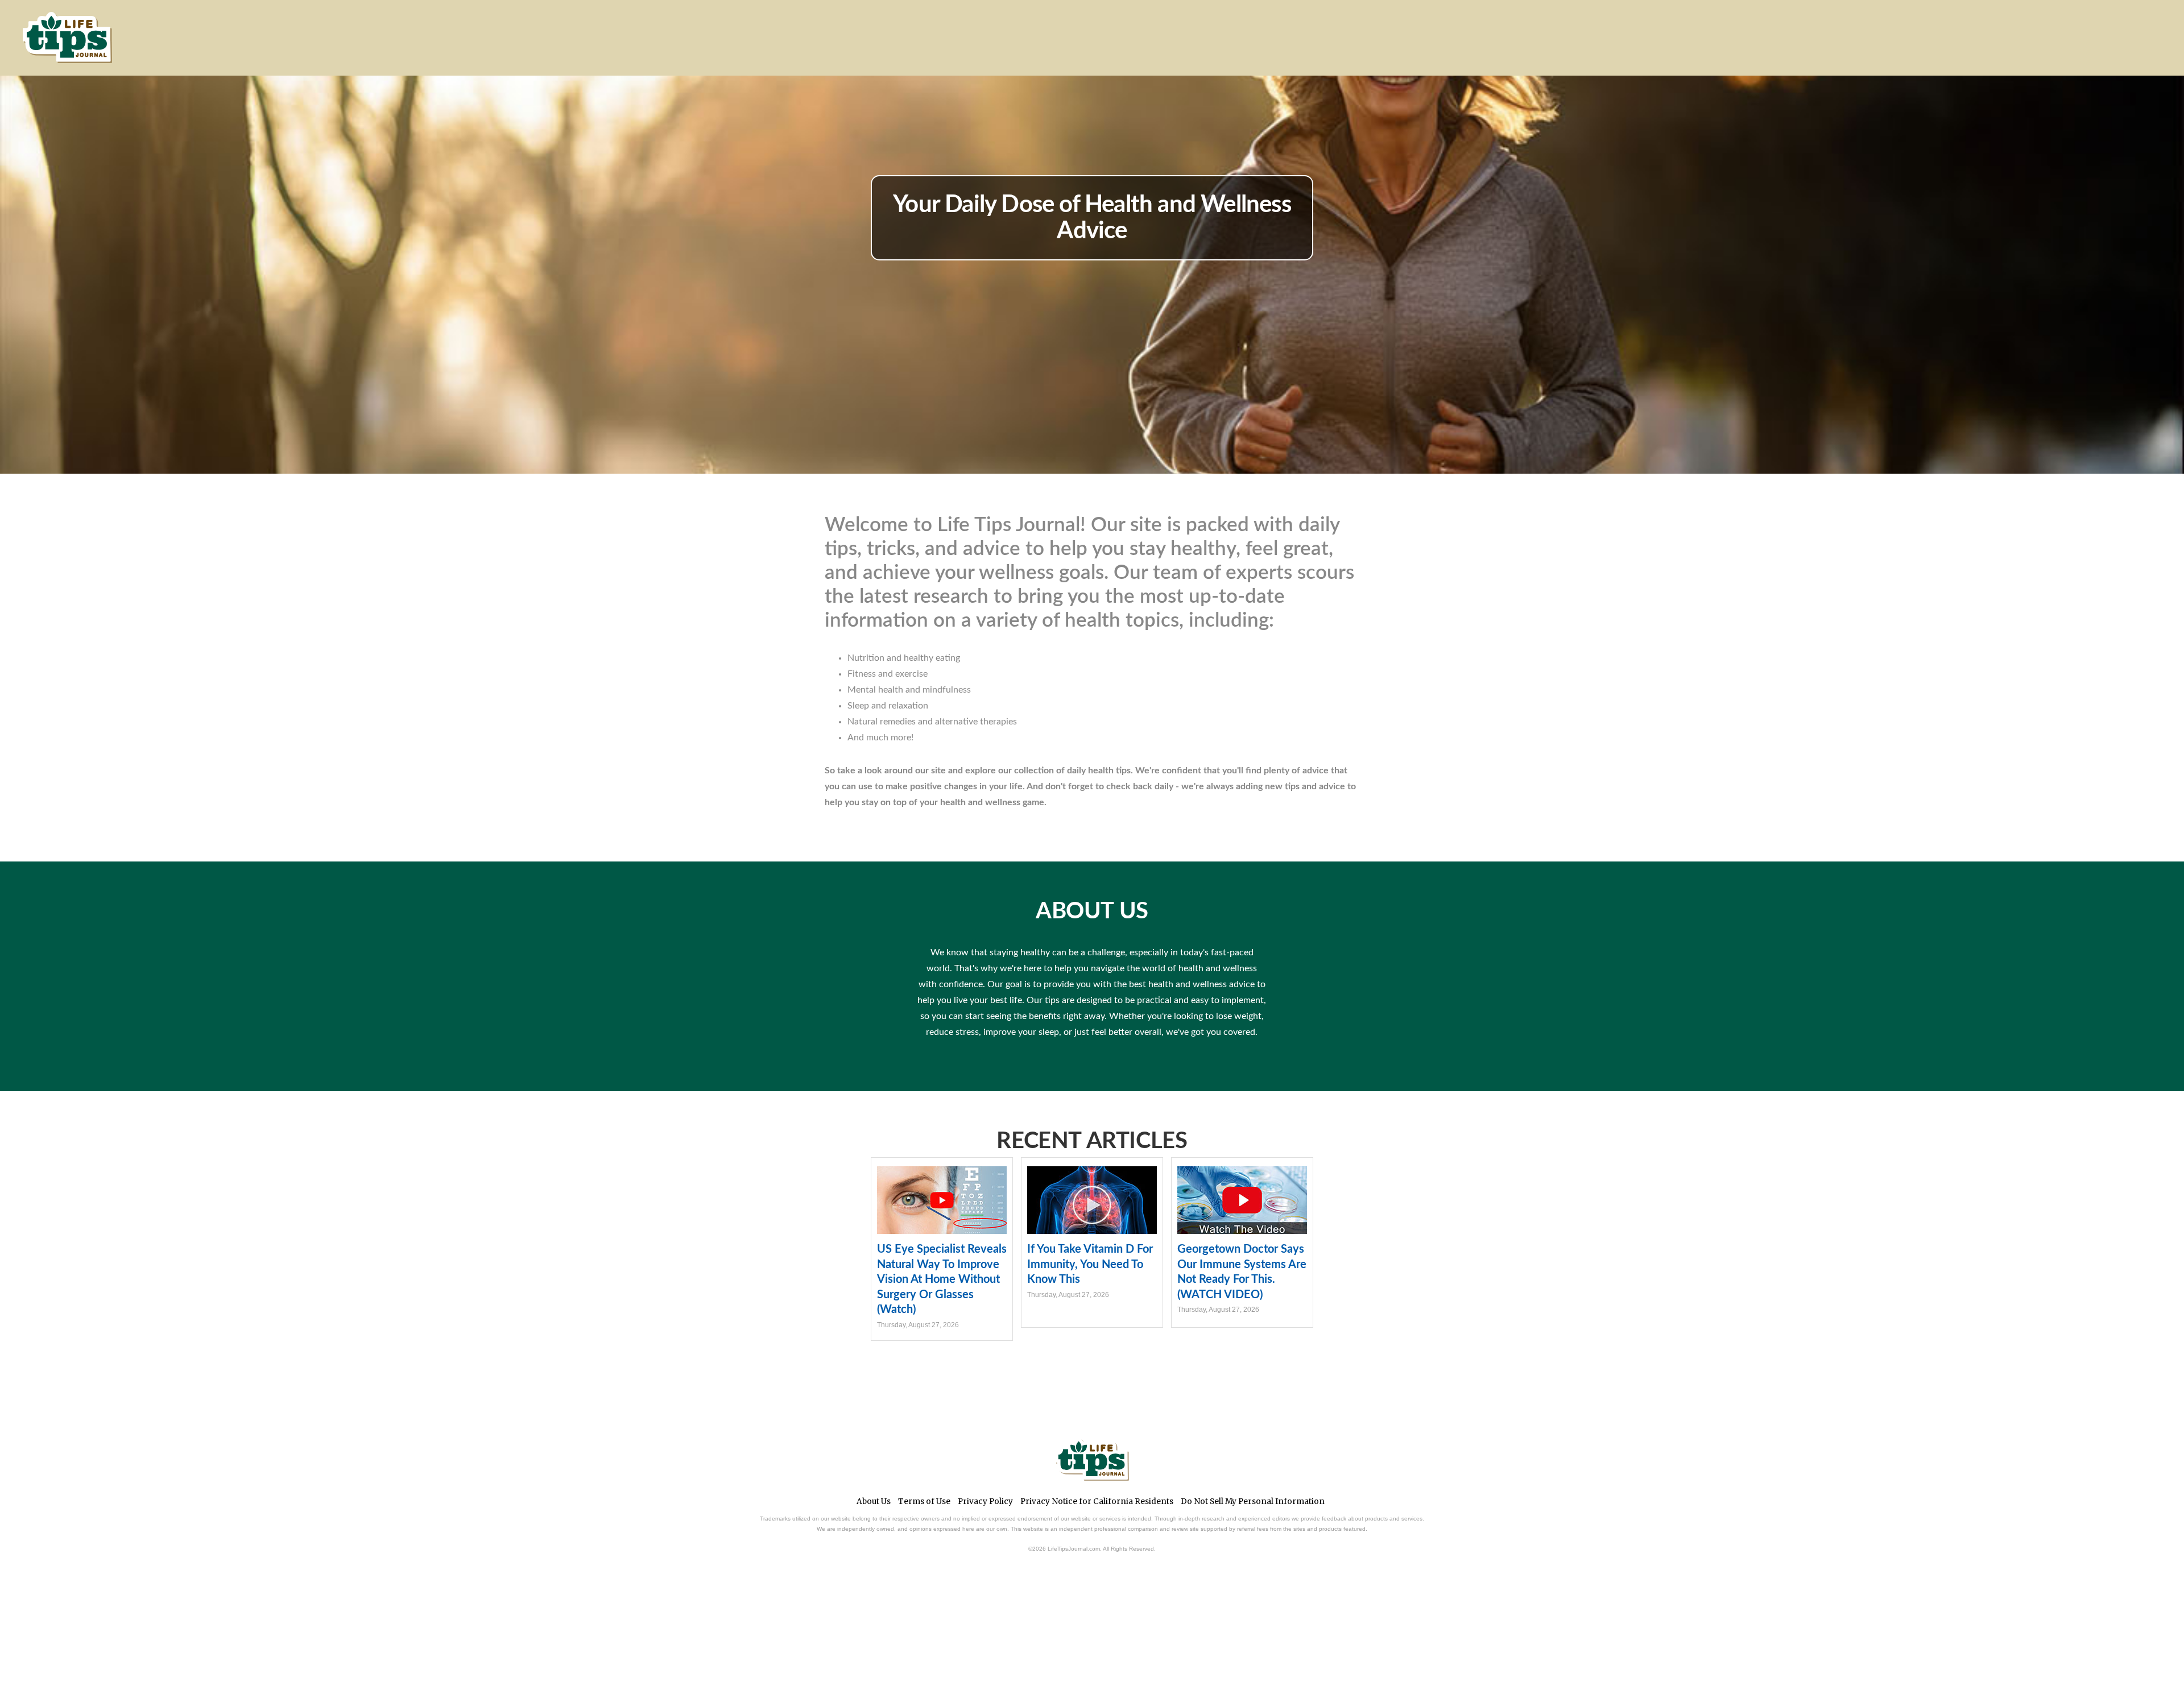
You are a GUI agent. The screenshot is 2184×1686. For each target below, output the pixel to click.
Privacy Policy (985, 1501)
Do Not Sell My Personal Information (1253, 1501)
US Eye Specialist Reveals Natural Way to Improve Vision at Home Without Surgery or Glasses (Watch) (942, 1279)
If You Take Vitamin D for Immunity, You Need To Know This (1090, 1264)
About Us (874, 1501)
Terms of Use (924, 1501)
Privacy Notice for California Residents (1097, 1501)
